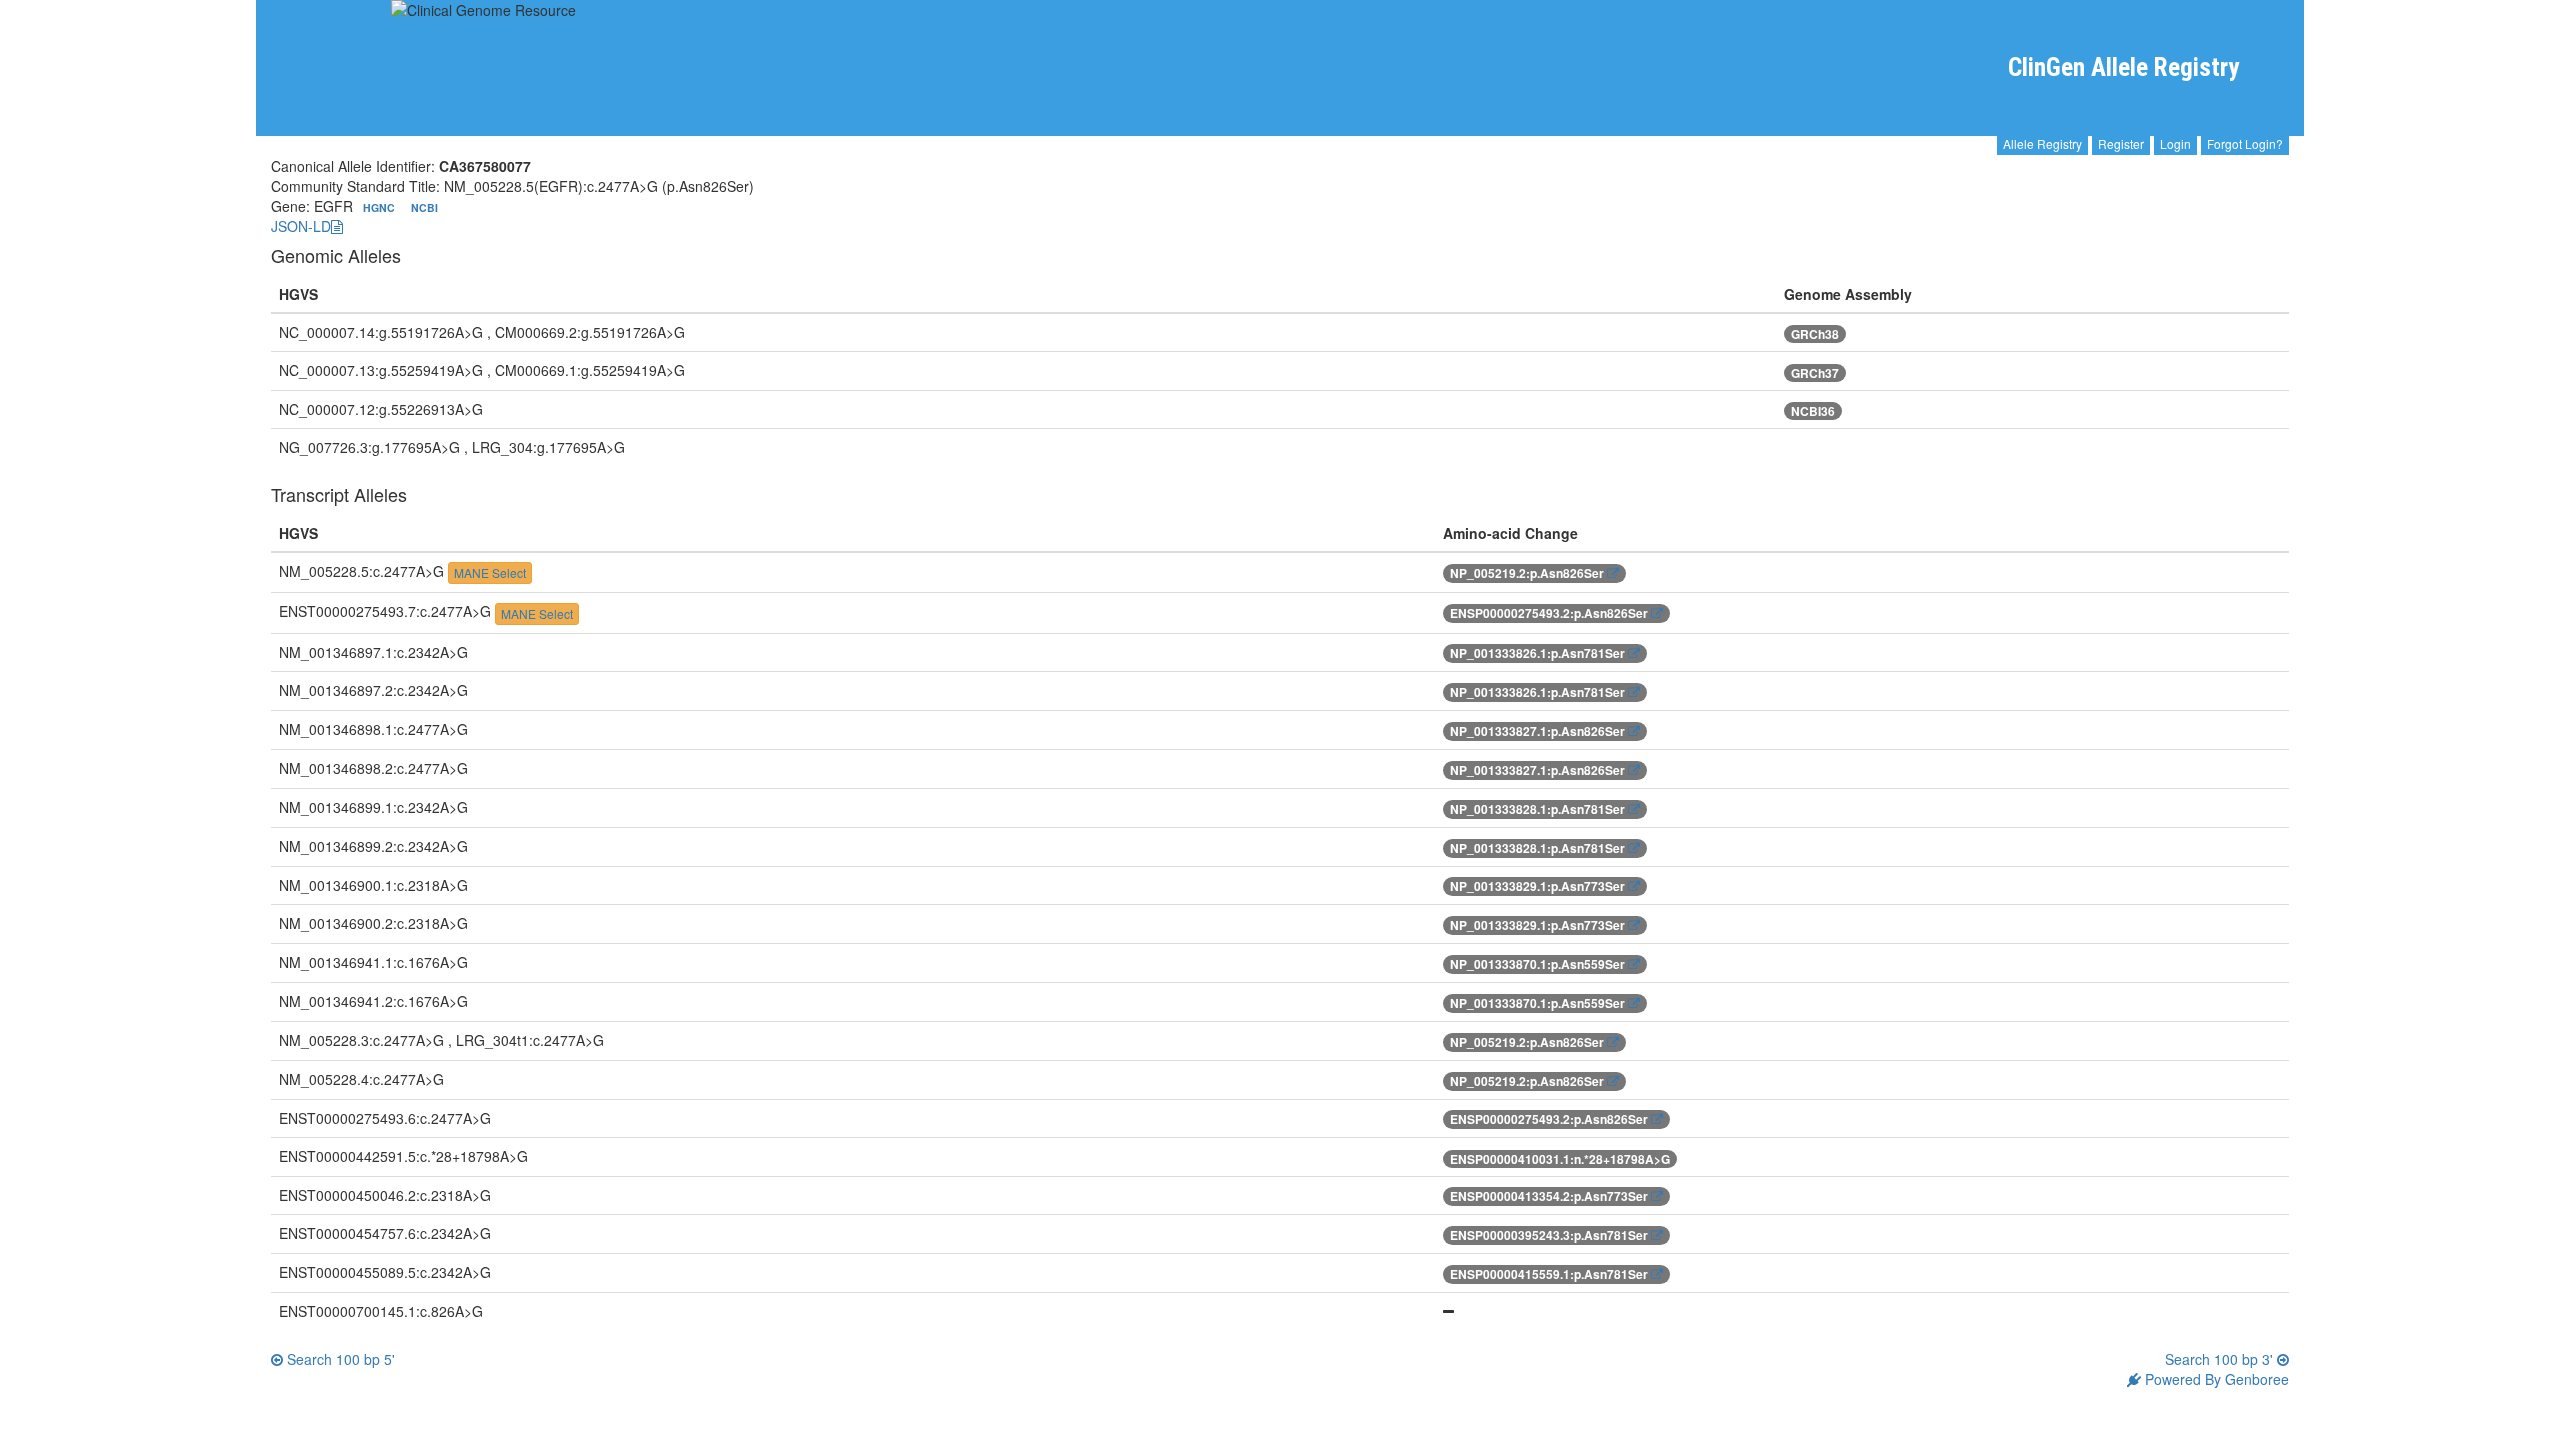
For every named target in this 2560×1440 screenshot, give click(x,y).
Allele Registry (2042, 143)
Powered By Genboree (2215, 1379)
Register (2121, 143)
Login (2175, 143)
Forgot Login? (2245, 143)
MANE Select (490, 572)
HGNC (380, 207)
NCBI (424, 207)
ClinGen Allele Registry (2123, 67)
